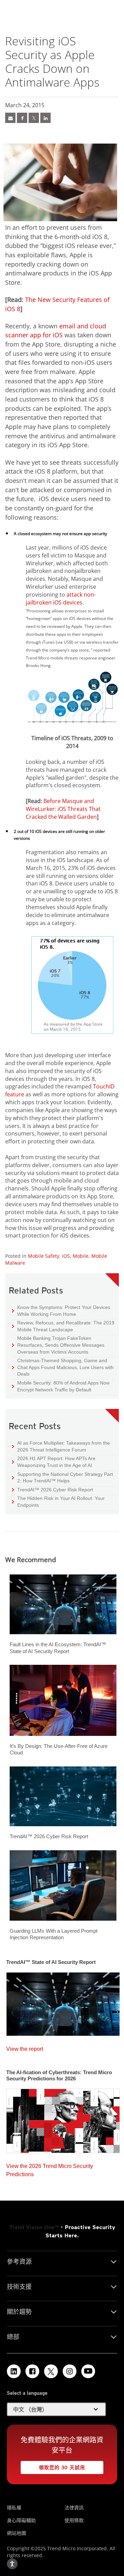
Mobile (81, 1256)
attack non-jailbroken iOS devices (61, 598)
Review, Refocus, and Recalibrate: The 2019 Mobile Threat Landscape (66, 1326)
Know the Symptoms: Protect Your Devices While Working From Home (61, 1310)
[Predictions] (63, 2119)
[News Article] (10, 118)
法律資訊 (74, 2507)
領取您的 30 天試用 (53, 2466)
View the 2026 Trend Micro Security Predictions (50, 2168)
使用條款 (74, 2520)
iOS (66, 1256)
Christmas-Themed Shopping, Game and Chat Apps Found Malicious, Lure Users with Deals (63, 1367)
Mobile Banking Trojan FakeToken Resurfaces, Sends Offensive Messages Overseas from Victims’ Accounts (58, 1345)
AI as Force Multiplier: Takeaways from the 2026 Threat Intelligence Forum (61, 1446)
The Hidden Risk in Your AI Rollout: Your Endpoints (58, 1501)
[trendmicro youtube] (88, 2371)
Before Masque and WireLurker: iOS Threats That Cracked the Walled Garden (63, 809)
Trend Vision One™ (34, 2227)
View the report (25, 2047)
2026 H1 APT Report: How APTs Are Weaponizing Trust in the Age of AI (54, 1462)
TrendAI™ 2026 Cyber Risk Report (55, 1490)
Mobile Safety (44, 1256)
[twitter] (34, 118)
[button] (56, 2409)
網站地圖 (17, 2533)
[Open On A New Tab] (51, 2371)
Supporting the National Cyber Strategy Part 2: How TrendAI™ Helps (63, 1477)
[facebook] (22, 118)
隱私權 (14, 2507)
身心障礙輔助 (21, 2520)
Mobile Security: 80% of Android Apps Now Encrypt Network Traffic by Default (61, 1386)
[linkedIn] (45, 118)
